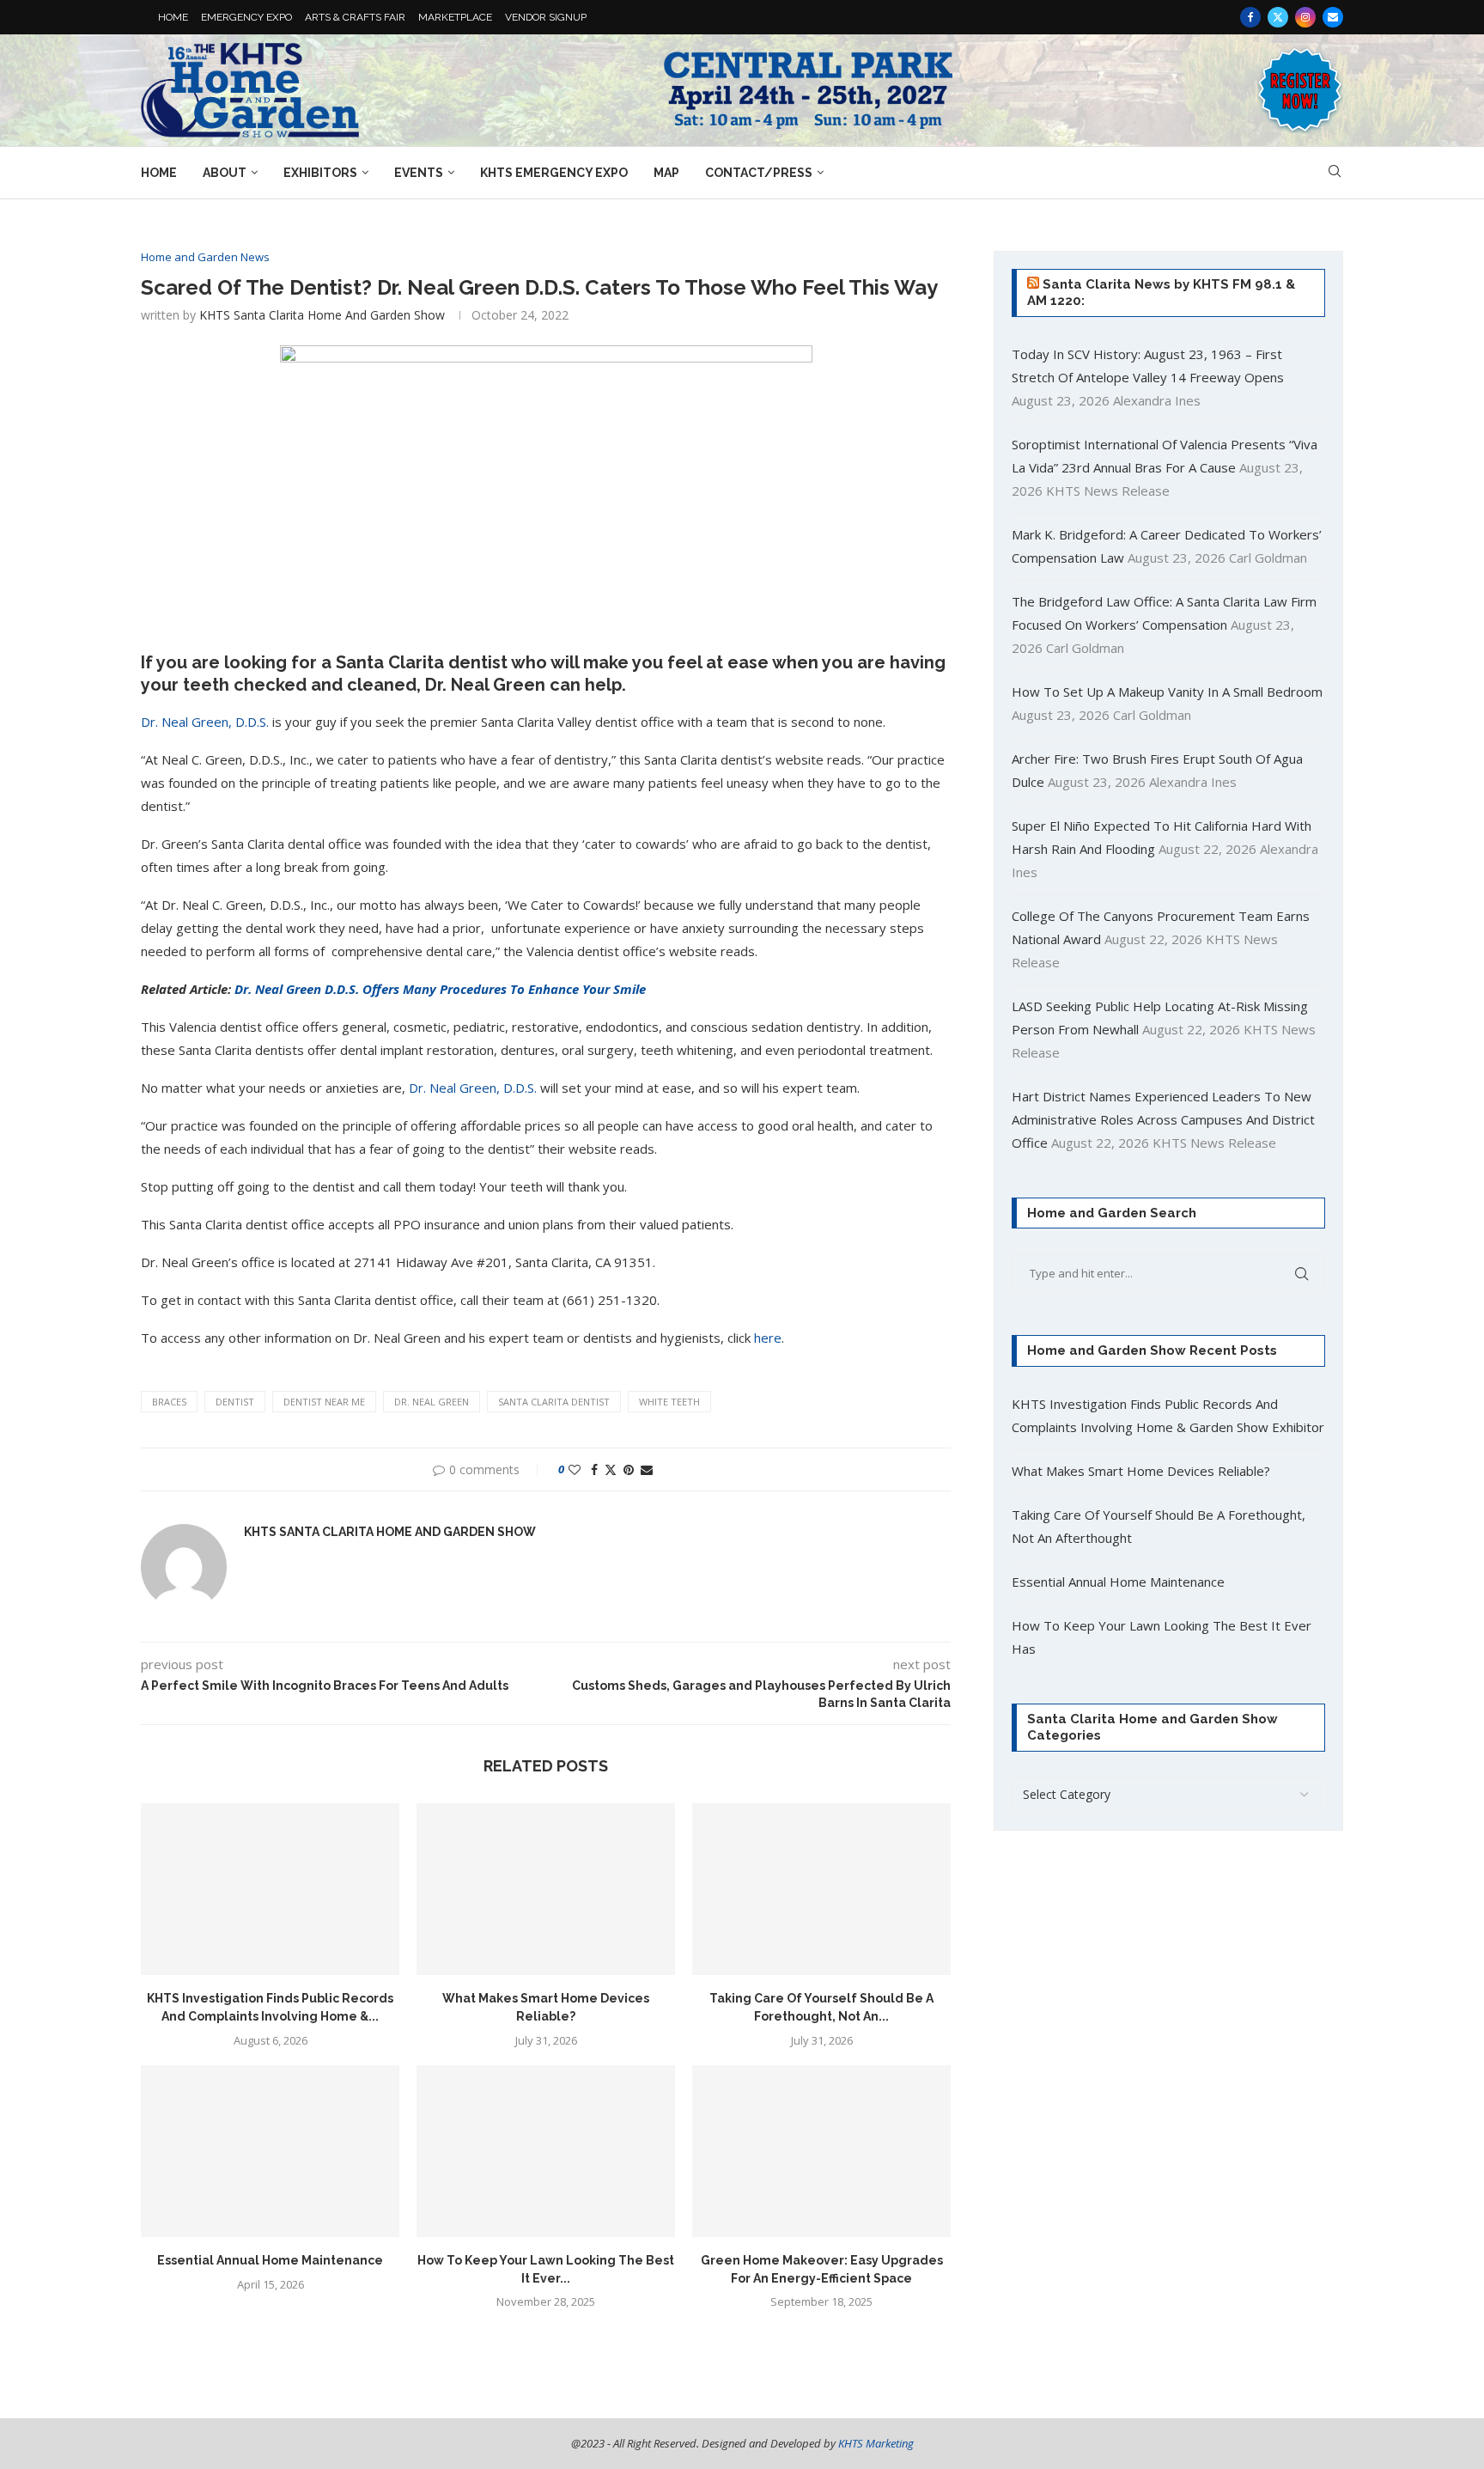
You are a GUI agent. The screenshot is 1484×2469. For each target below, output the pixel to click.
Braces (169, 1402)
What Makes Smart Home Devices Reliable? (1141, 1471)
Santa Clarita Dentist (554, 1402)
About (225, 173)
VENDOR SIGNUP (546, 17)
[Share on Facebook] (594, 1469)
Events (419, 173)
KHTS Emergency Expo (554, 173)
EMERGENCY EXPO (246, 17)
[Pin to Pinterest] (629, 1469)
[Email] (1333, 17)
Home (159, 173)
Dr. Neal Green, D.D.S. (205, 722)
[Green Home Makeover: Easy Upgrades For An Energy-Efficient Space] (821, 2152)
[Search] (1335, 173)
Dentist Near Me (324, 1402)
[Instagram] (1305, 17)
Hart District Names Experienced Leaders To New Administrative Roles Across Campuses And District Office (1163, 1119)
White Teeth (669, 1402)
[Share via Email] (647, 1469)
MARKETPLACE (455, 17)
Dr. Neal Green (432, 1402)
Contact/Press (759, 173)
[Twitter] (1278, 17)
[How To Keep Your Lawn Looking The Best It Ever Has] (546, 2152)
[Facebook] (1250, 17)
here (768, 1338)
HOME (173, 17)
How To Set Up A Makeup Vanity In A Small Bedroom (1167, 692)
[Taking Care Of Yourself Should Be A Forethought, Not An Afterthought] (821, 1890)
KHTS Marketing (876, 2443)
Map (666, 173)
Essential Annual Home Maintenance (270, 2260)
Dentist (235, 1402)
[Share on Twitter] (611, 1469)
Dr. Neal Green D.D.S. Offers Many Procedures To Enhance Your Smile (440, 989)
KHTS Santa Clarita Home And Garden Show (322, 315)
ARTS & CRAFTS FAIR (355, 17)
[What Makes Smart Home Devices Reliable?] (546, 1890)
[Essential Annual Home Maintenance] (270, 2152)
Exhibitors (320, 173)
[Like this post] (575, 1469)
